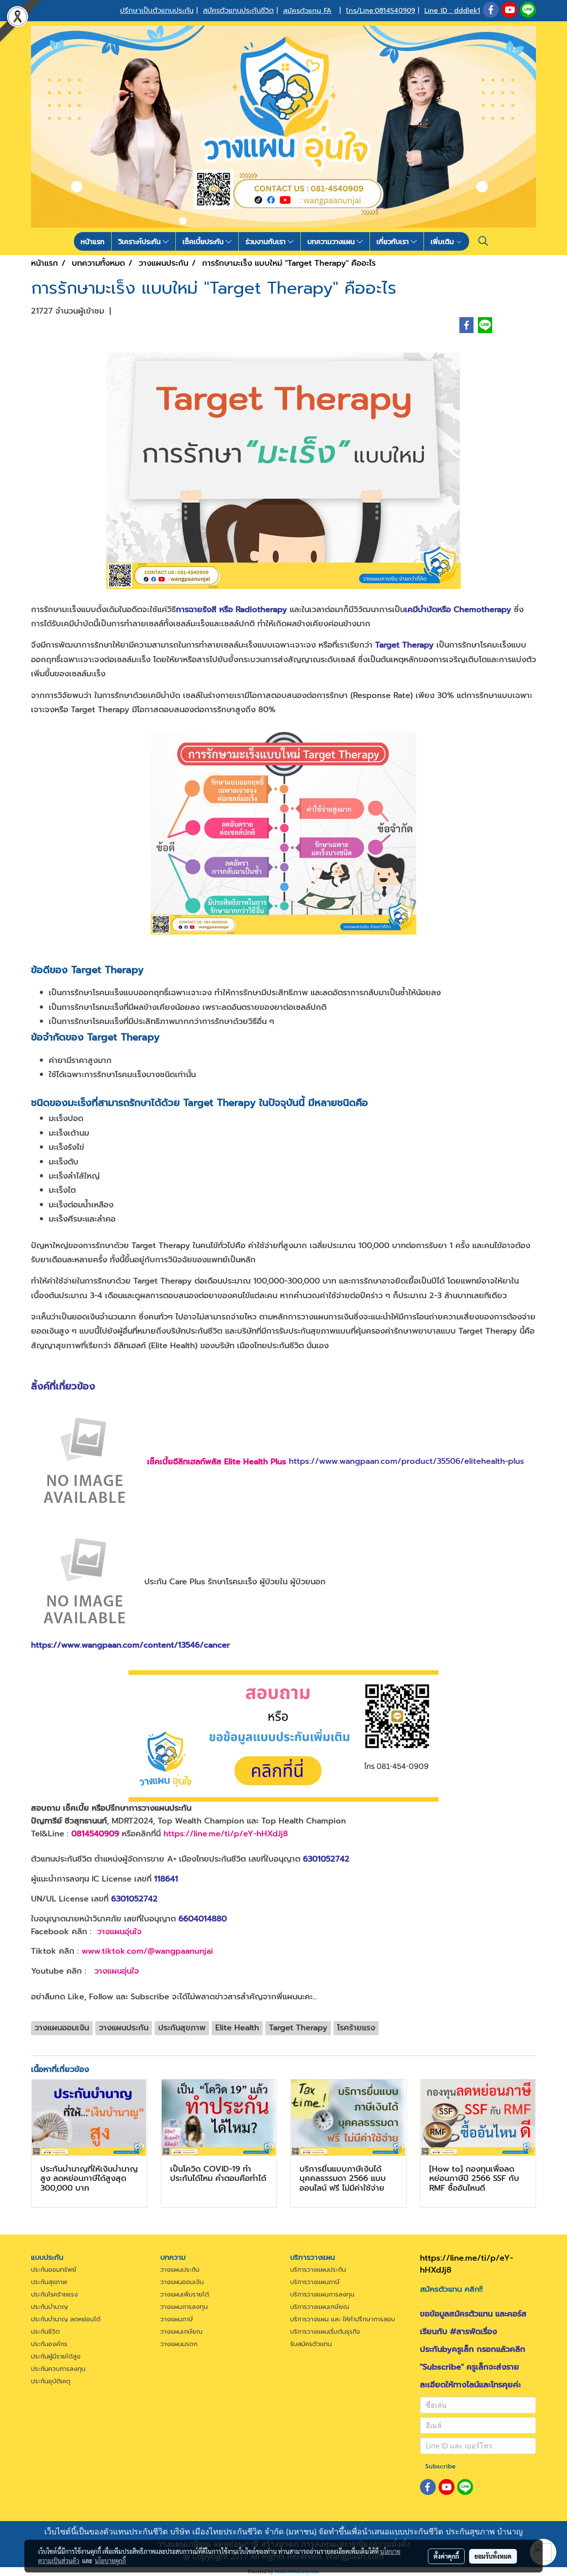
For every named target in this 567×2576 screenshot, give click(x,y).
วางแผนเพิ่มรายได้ (185, 2295)
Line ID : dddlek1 (452, 11)
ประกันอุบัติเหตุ (51, 2381)
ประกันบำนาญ (49, 2307)
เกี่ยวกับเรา (394, 241)
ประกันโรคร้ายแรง (54, 2295)
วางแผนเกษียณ (181, 2332)
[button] (483, 241)
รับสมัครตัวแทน (311, 2344)
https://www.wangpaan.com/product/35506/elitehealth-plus (406, 1462)
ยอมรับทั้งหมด (493, 2556)
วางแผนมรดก (179, 2344)
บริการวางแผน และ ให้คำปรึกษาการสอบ (343, 2319)
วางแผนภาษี (177, 2319)
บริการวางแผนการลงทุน (322, 2295)
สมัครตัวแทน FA (307, 11)
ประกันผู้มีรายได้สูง (56, 2357)
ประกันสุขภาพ (49, 2282)
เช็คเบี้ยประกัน (204, 241)
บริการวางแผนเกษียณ (320, 2307)
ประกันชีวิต (45, 2332)
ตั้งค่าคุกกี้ (446, 2556)
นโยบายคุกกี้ (110, 2560)
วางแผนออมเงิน (182, 2282)
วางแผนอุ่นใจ (119, 1932)
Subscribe (441, 2466)
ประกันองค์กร (49, 2344)
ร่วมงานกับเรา (266, 241)
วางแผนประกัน (180, 2270)
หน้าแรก (93, 241)
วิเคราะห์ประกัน (140, 241)
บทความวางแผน (332, 241)
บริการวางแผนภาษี (315, 2282)
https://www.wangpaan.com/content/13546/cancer (130, 1645)
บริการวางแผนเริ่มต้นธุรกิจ (325, 2332)
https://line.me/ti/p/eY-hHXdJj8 (226, 1834)
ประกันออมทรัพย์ (54, 2270)
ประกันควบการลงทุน (58, 2369)
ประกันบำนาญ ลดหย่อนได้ (66, 2319)
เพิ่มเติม (443, 241)
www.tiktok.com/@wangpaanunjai (147, 1951)
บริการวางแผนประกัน (318, 2270)
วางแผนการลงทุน (184, 2307)
